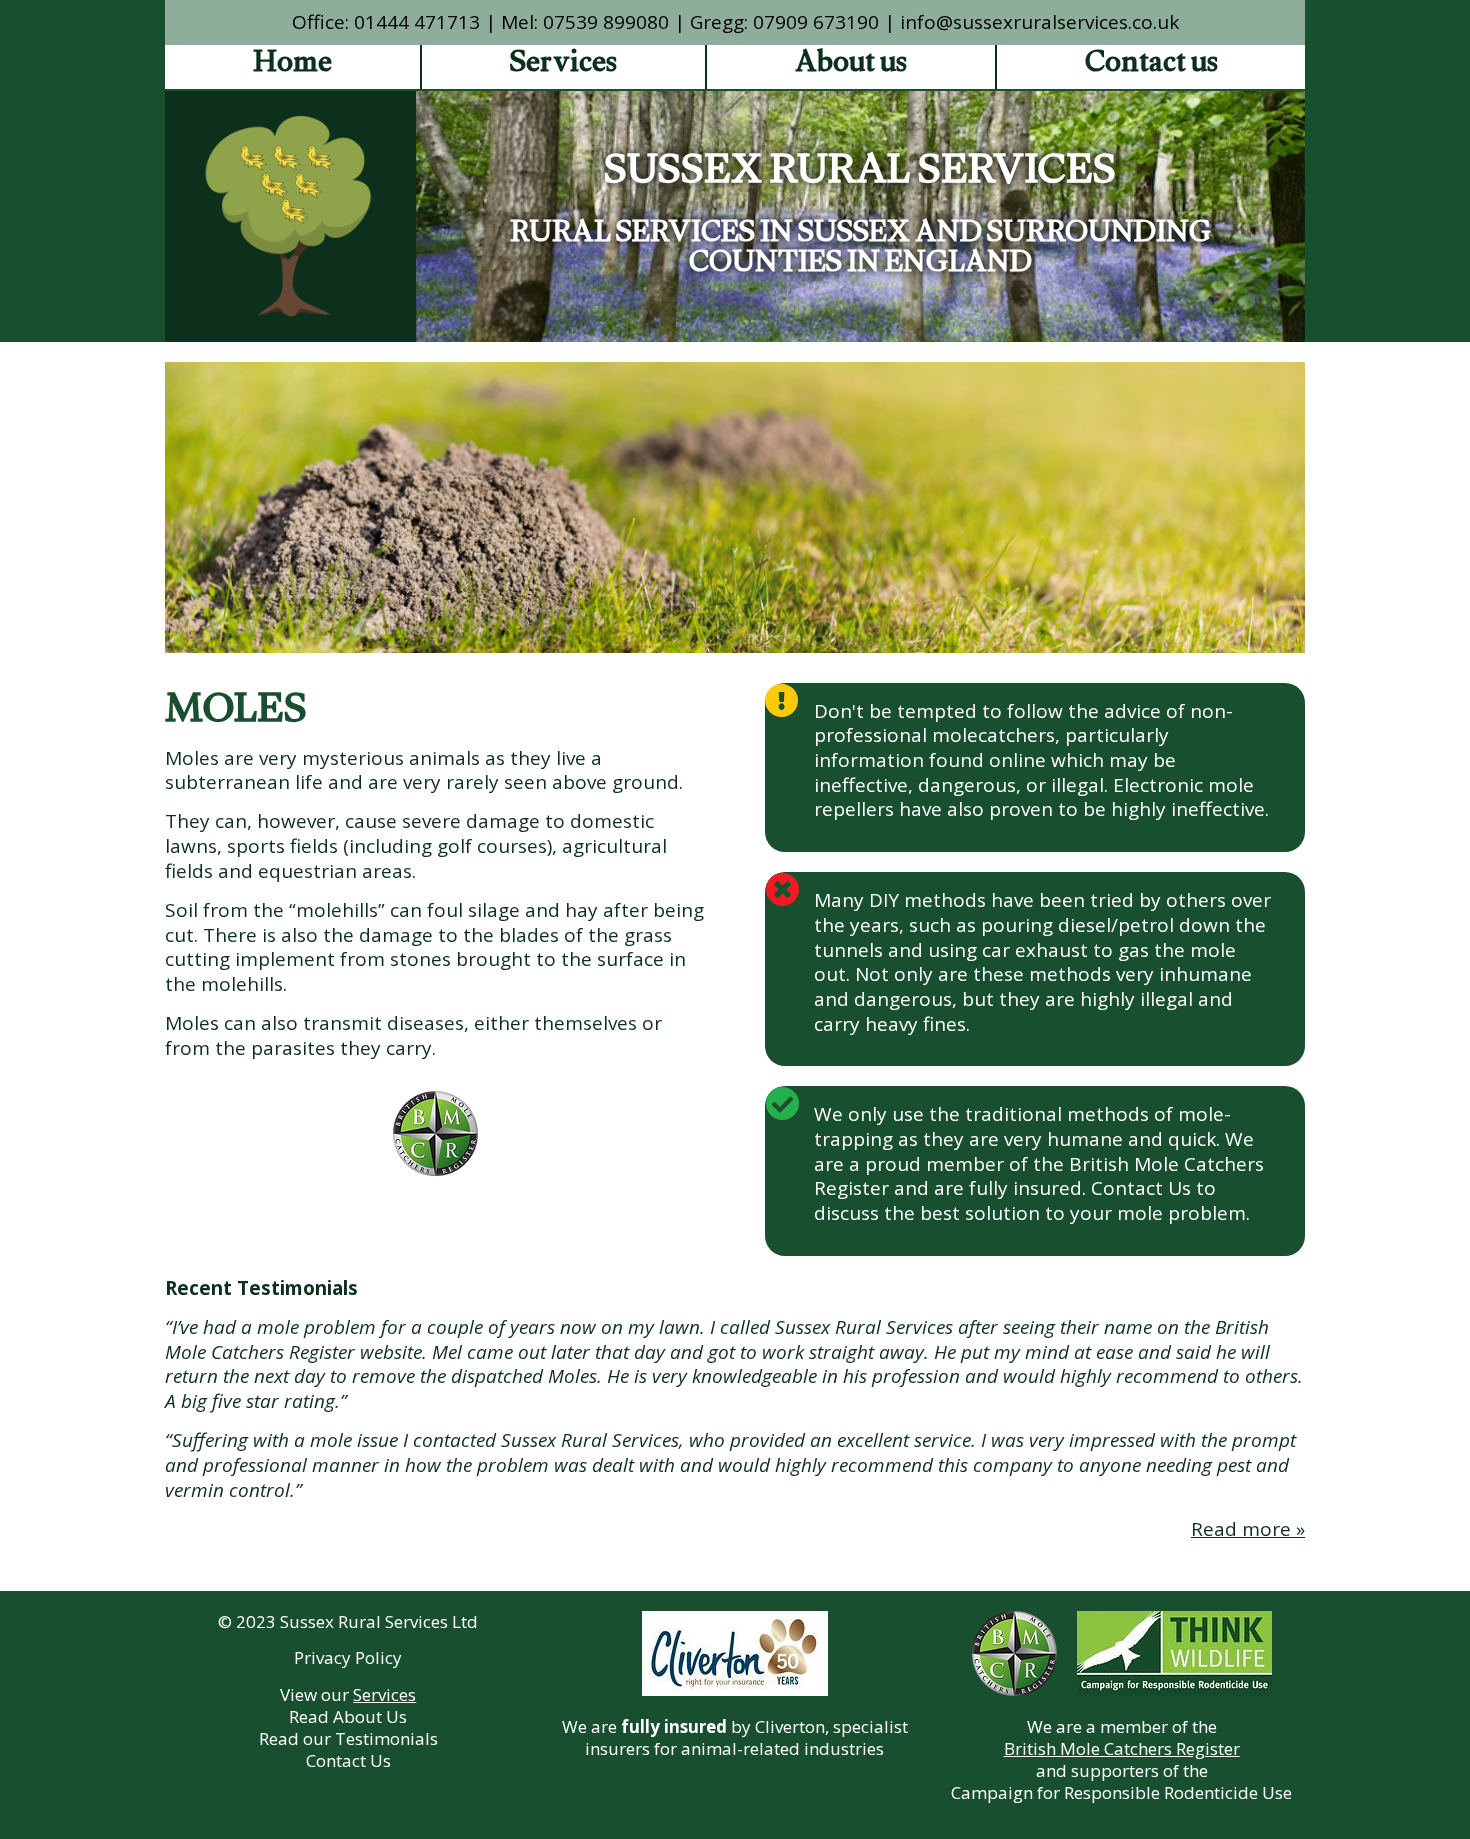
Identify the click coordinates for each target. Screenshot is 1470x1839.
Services (563, 67)
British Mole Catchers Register (1122, 1748)
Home (292, 67)
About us (851, 67)
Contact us (1151, 67)
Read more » (1248, 1529)
